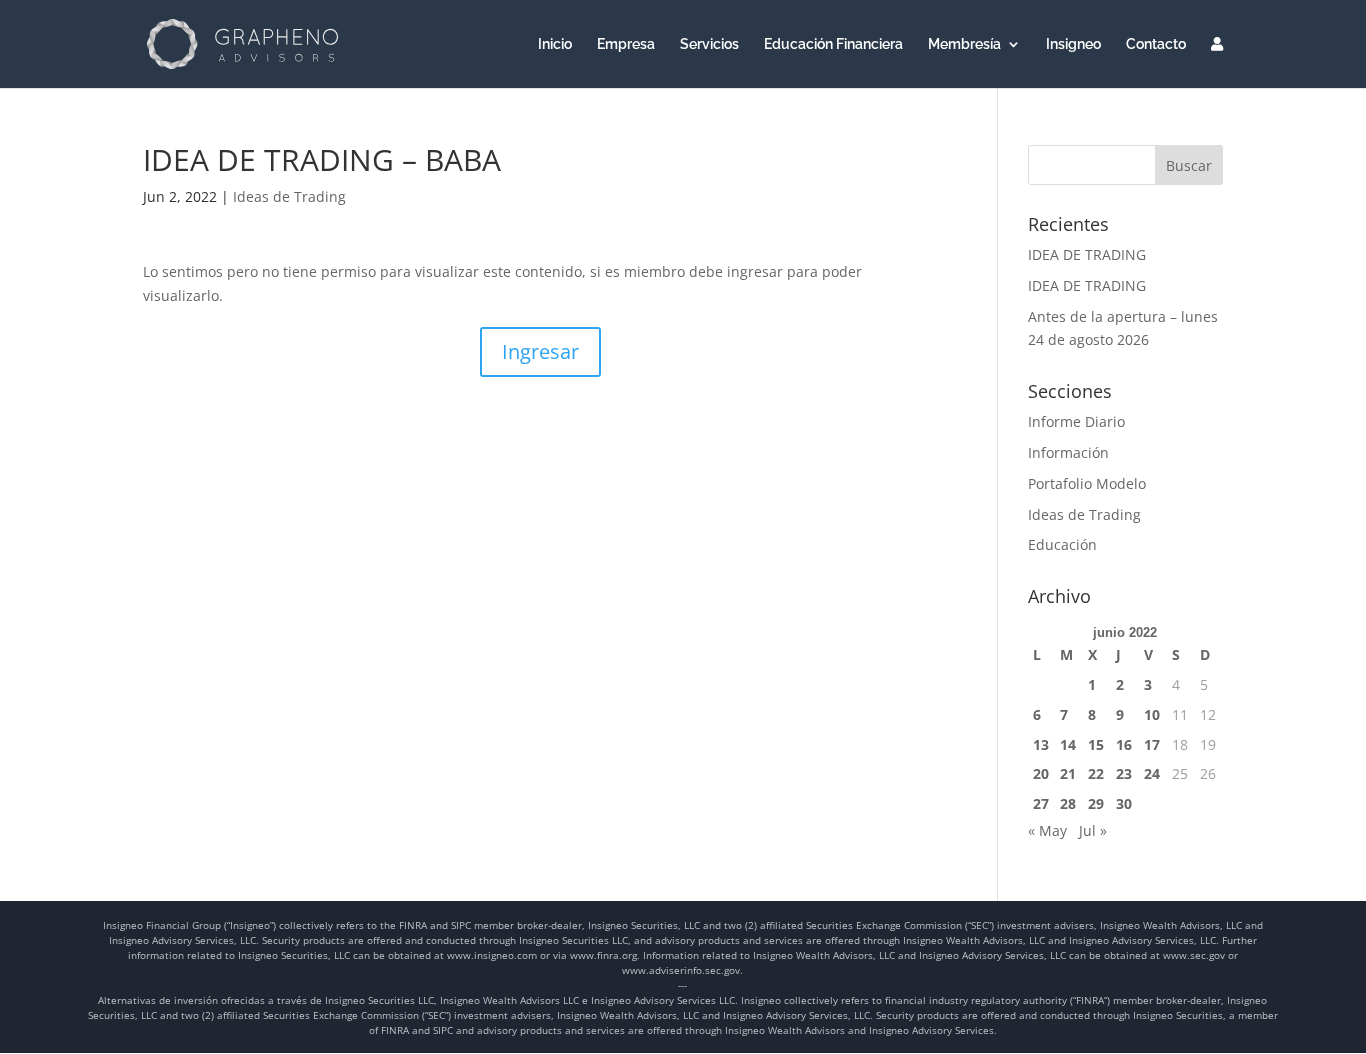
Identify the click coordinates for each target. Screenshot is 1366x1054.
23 (1124, 773)
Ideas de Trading (289, 196)
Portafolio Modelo (1087, 483)
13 (1041, 744)
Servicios (709, 44)
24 (1152, 773)
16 (1124, 744)
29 (1096, 803)
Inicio (555, 44)
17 (1152, 744)
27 (1041, 803)
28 (1068, 803)
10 (1152, 714)
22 (1096, 773)
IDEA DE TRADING (1087, 254)
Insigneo (1073, 44)
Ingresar (540, 351)
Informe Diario (1076, 421)
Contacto (1156, 44)
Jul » (1093, 830)
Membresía (964, 44)
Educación (1062, 544)
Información (1068, 452)
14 (1068, 744)
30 (1124, 803)
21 (1068, 773)
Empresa (626, 44)
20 (1041, 773)
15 (1096, 744)
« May (1047, 830)
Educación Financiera (833, 44)
